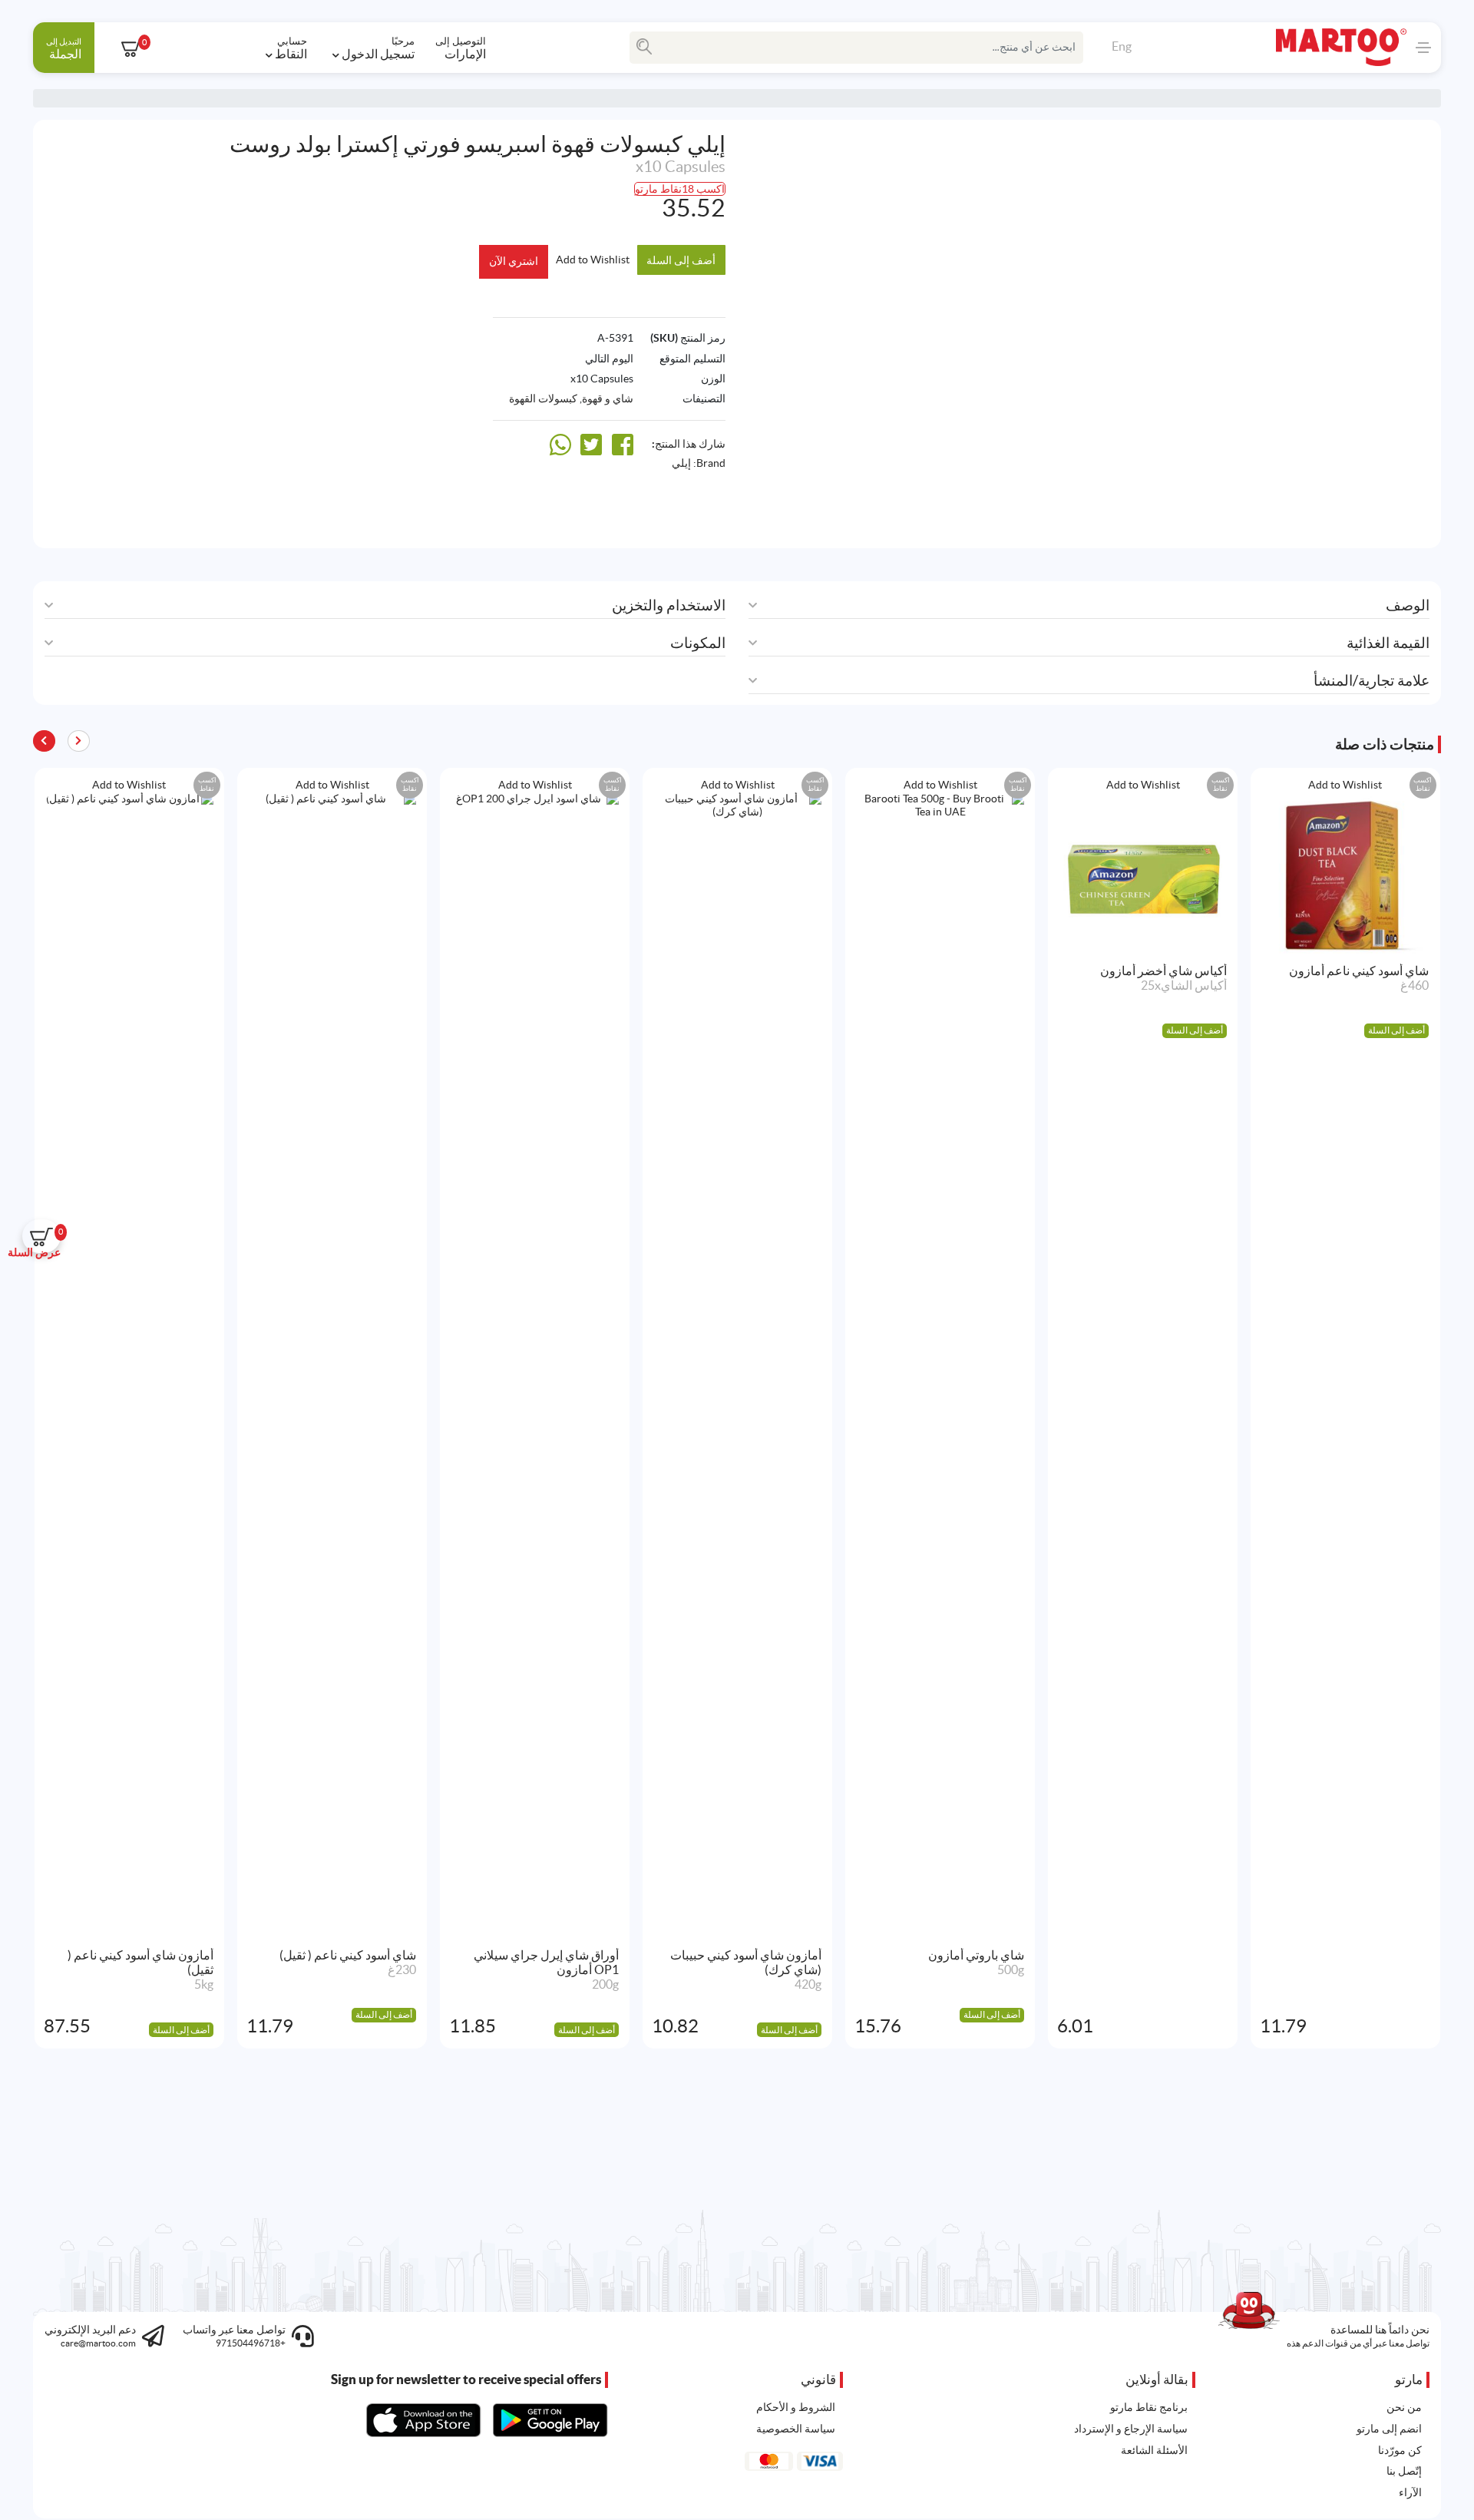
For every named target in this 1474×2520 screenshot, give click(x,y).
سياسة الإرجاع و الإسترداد (1131, 2429)
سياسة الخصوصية (796, 2429)
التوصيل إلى (461, 48)
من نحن (1404, 2407)
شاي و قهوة (608, 399)
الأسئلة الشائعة (1154, 2450)
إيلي (681, 463)
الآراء (1410, 2492)
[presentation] (44, 741)
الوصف (1408, 605)
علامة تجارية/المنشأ (1372, 681)
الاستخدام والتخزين (669, 605)
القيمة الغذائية (1388, 643)
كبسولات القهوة (543, 399)
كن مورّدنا (1400, 2450)
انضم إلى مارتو (1389, 2429)
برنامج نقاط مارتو (1149, 2407)
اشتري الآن (514, 261)
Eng (1122, 46)
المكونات (698, 643)
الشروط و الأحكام (796, 2407)
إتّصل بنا (1404, 2471)
